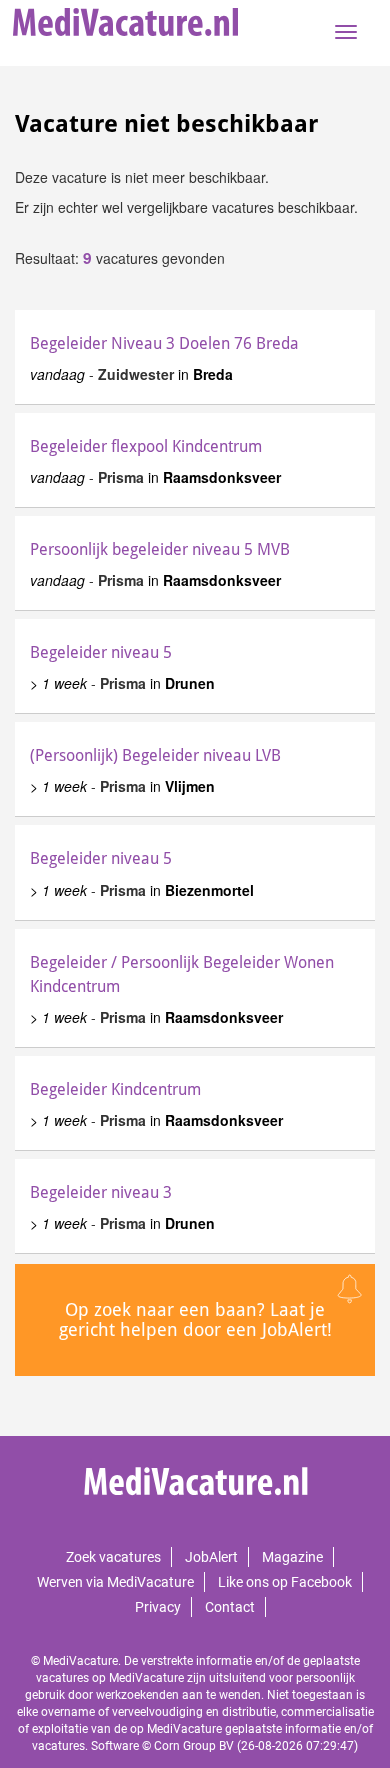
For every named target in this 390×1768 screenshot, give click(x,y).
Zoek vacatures (113, 1557)
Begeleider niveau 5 (101, 652)
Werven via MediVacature (115, 1582)
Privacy (158, 1607)
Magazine (292, 1557)
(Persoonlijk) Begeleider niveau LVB (155, 755)
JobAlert (211, 1557)
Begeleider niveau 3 (101, 1192)
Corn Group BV (194, 1746)
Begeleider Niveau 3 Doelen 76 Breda (164, 343)
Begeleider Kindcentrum (115, 1089)
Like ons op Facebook (285, 1582)
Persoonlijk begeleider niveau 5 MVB (160, 549)
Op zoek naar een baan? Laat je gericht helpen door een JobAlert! (195, 1319)
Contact (230, 1607)
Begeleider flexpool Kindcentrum (146, 446)
